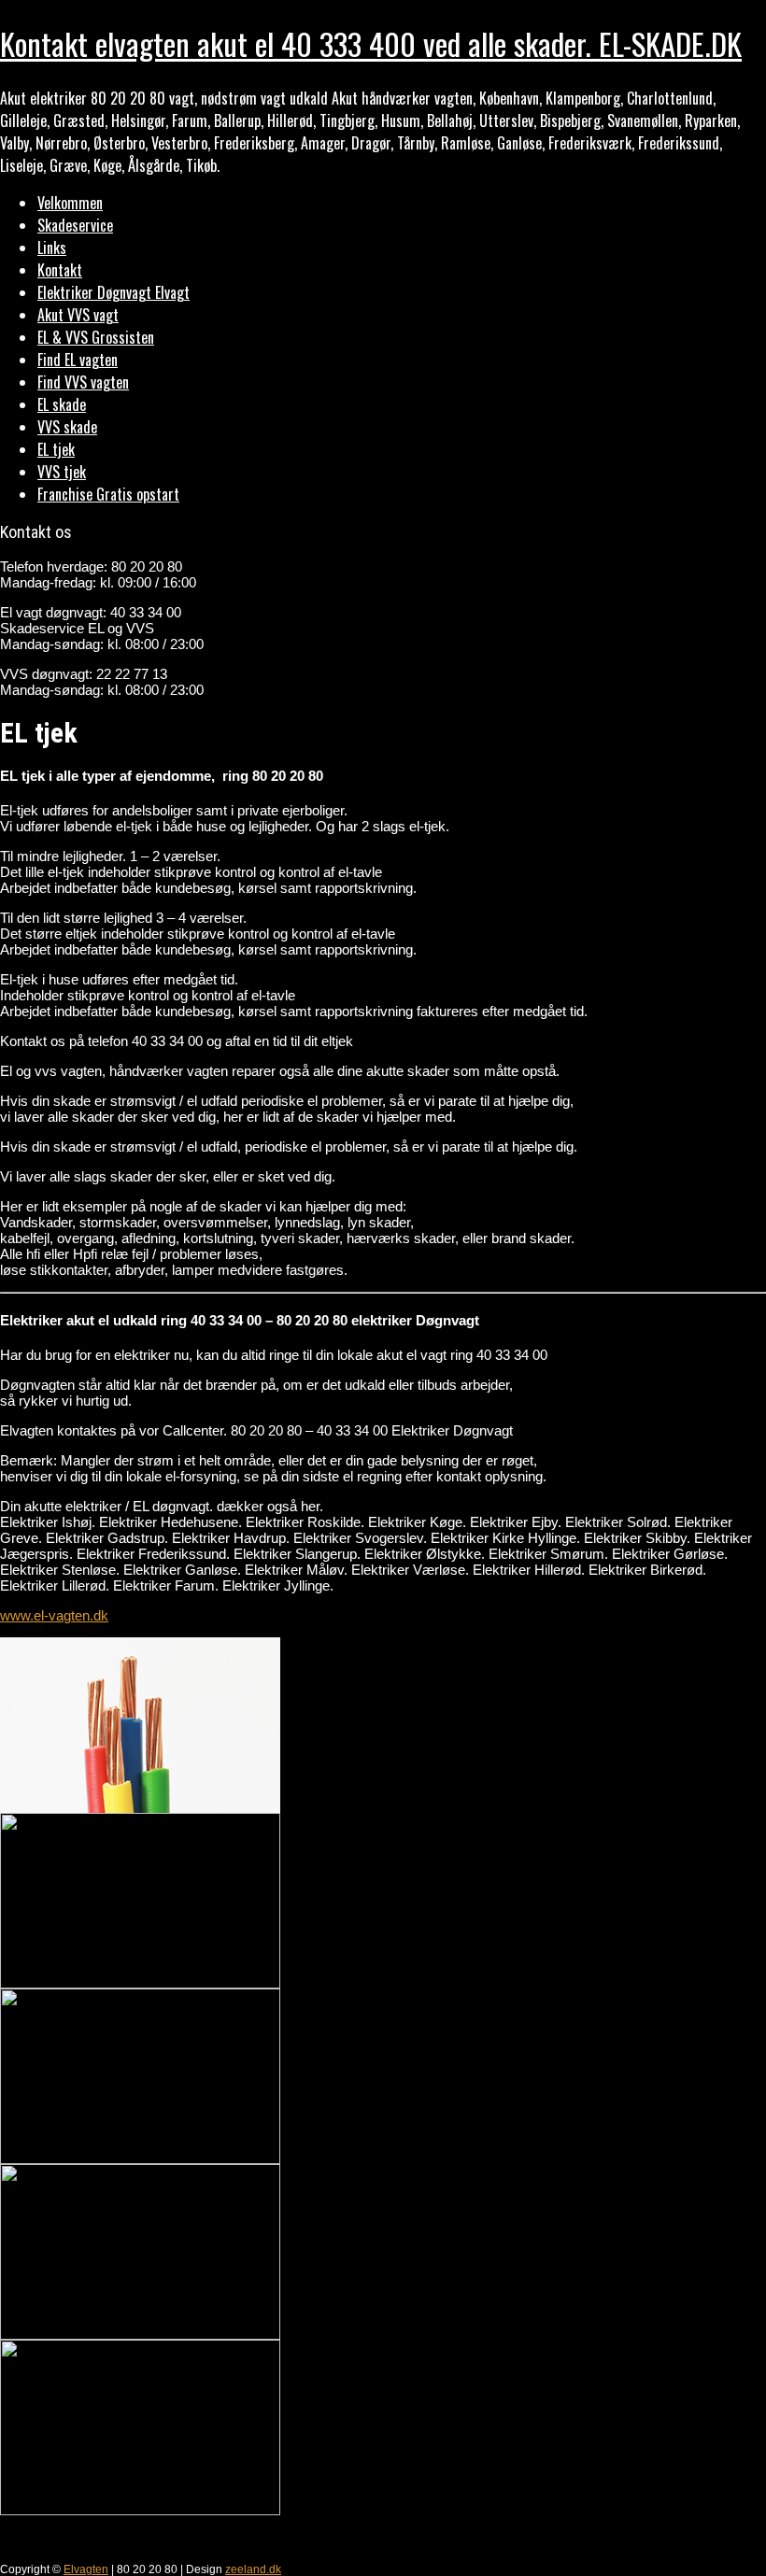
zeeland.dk (253, 2569)
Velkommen (70, 203)
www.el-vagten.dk (54, 1615)
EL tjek (56, 449)
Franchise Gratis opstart (108, 494)
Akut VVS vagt (78, 315)
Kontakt (60, 270)
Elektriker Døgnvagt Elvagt (113, 292)
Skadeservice (75, 225)
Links (52, 248)
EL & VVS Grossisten (96, 337)
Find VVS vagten (83, 382)
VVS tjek (62, 472)
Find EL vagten (78, 360)
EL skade (62, 404)
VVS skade (67, 427)
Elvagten (86, 2569)
